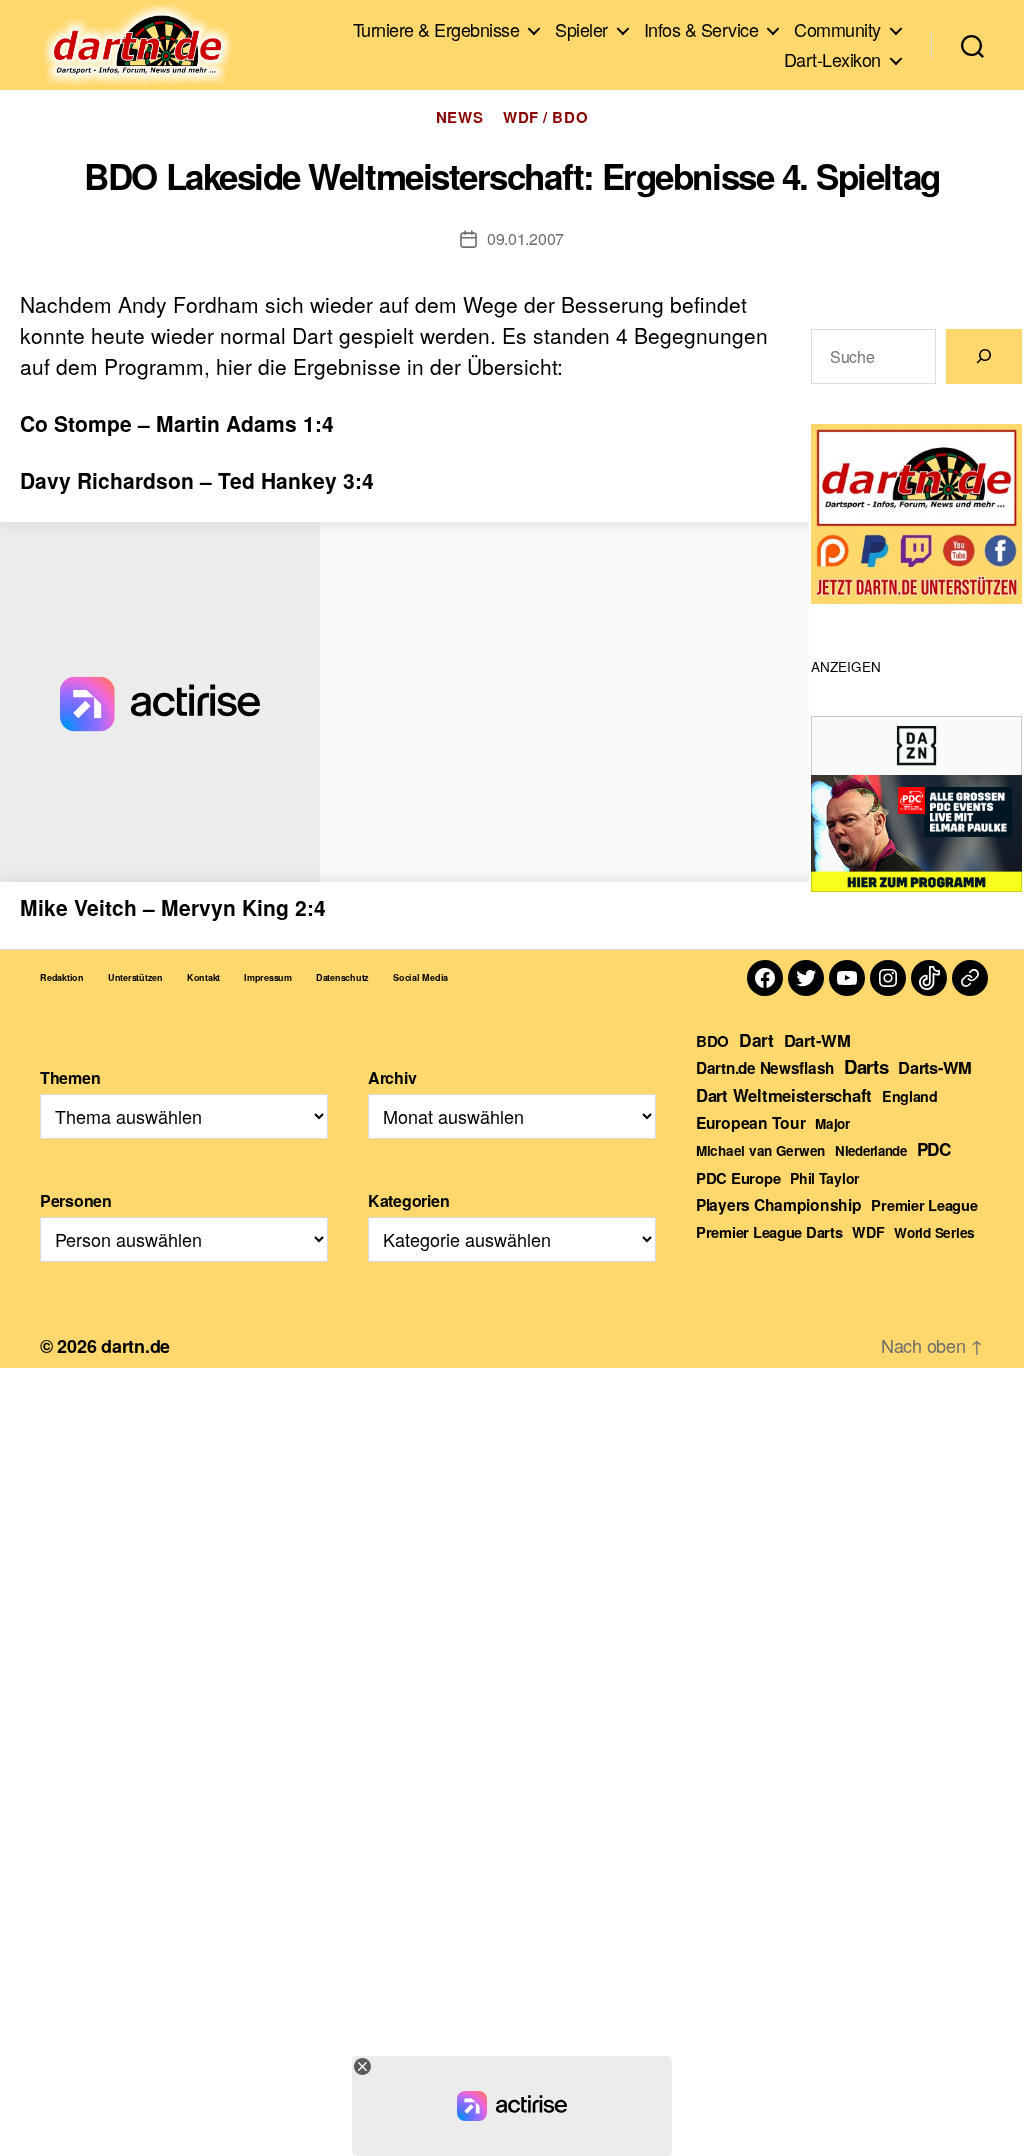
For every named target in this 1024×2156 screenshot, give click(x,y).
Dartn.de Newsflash (765, 1068)
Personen (76, 1200)
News (459, 117)
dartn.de (135, 1346)
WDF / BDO (545, 117)
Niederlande (871, 1150)
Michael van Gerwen (760, 1150)
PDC (934, 1149)
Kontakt (203, 977)
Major (832, 1123)
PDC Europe (738, 1178)
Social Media (420, 977)
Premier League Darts (769, 1232)
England (910, 1096)
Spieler (581, 30)
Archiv (392, 1077)
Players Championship (779, 1204)
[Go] (984, 356)
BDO (712, 1041)
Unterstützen (135, 977)
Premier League (924, 1205)
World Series (934, 1232)
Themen (70, 1077)
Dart (756, 1039)
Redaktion (62, 977)
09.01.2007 (525, 238)
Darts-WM (935, 1067)
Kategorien (408, 1200)
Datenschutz (342, 977)
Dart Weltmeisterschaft (784, 1095)
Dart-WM (817, 1040)
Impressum (268, 977)
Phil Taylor (824, 1178)
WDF (868, 1232)
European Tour (751, 1122)
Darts (866, 1066)
